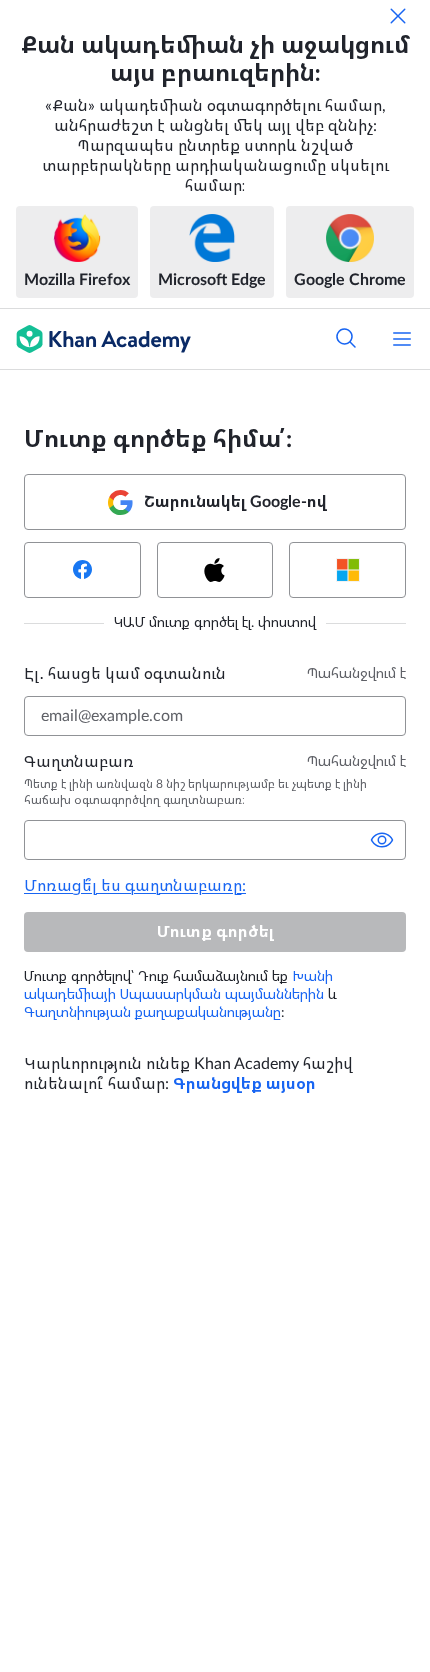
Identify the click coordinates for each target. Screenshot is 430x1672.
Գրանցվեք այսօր (244, 1084)
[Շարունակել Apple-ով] (215, 570)
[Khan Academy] (95, 339)
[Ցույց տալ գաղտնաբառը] (382, 840)
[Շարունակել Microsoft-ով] (347, 570)
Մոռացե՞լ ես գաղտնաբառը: (135, 886)
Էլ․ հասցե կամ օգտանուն (125, 674)
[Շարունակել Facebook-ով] (82, 570)
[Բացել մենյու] (402, 339)
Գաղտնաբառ (79, 762)
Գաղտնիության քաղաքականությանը (152, 1013)
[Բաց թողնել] (398, 16)
